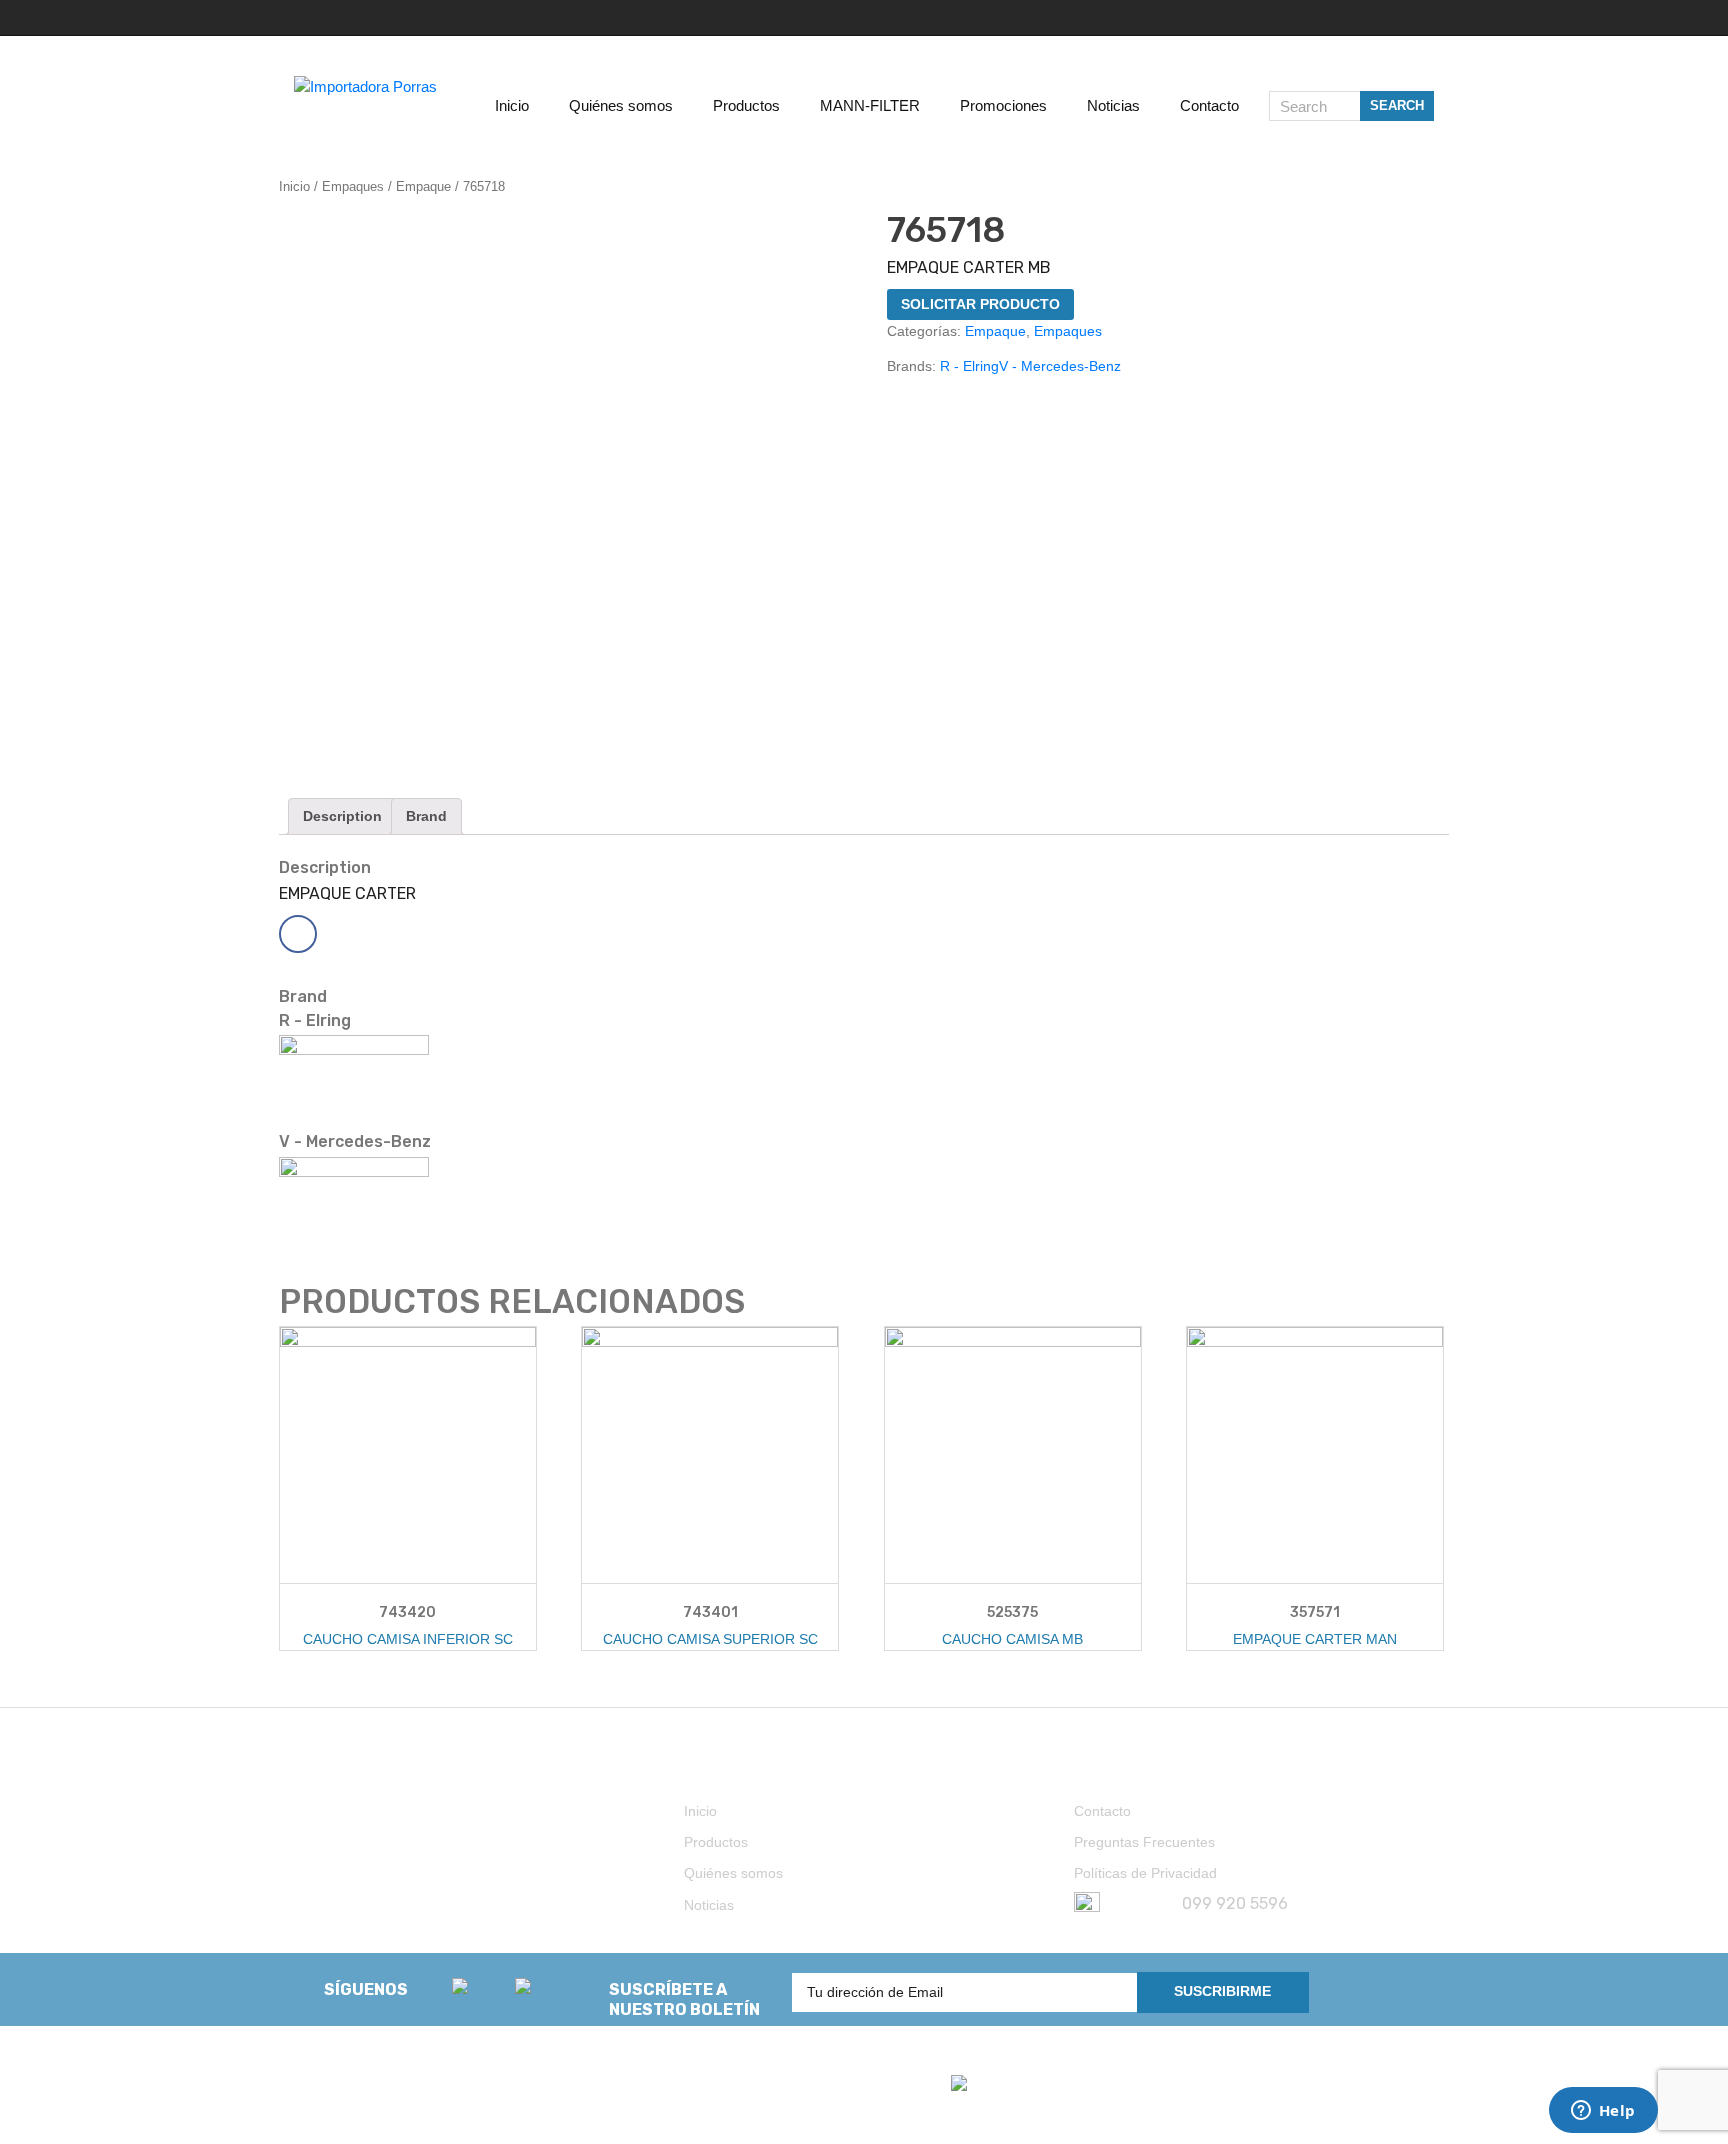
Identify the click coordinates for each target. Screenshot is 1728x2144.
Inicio (294, 186)
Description (342, 816)
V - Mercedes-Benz (1060, 366)
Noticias (709, 1905)
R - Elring (969, 366)
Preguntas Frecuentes (1144, 1842)
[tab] (342, 816)
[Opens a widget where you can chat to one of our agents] (1603, 2112)
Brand (426, 816)
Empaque (423, 186)
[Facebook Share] (298, 934)
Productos (716, 1842)
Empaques (353, 186)
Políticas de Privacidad (1145, 1873)
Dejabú (371, 2106)
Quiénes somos (733, 1873)
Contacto (1102, 1811)
